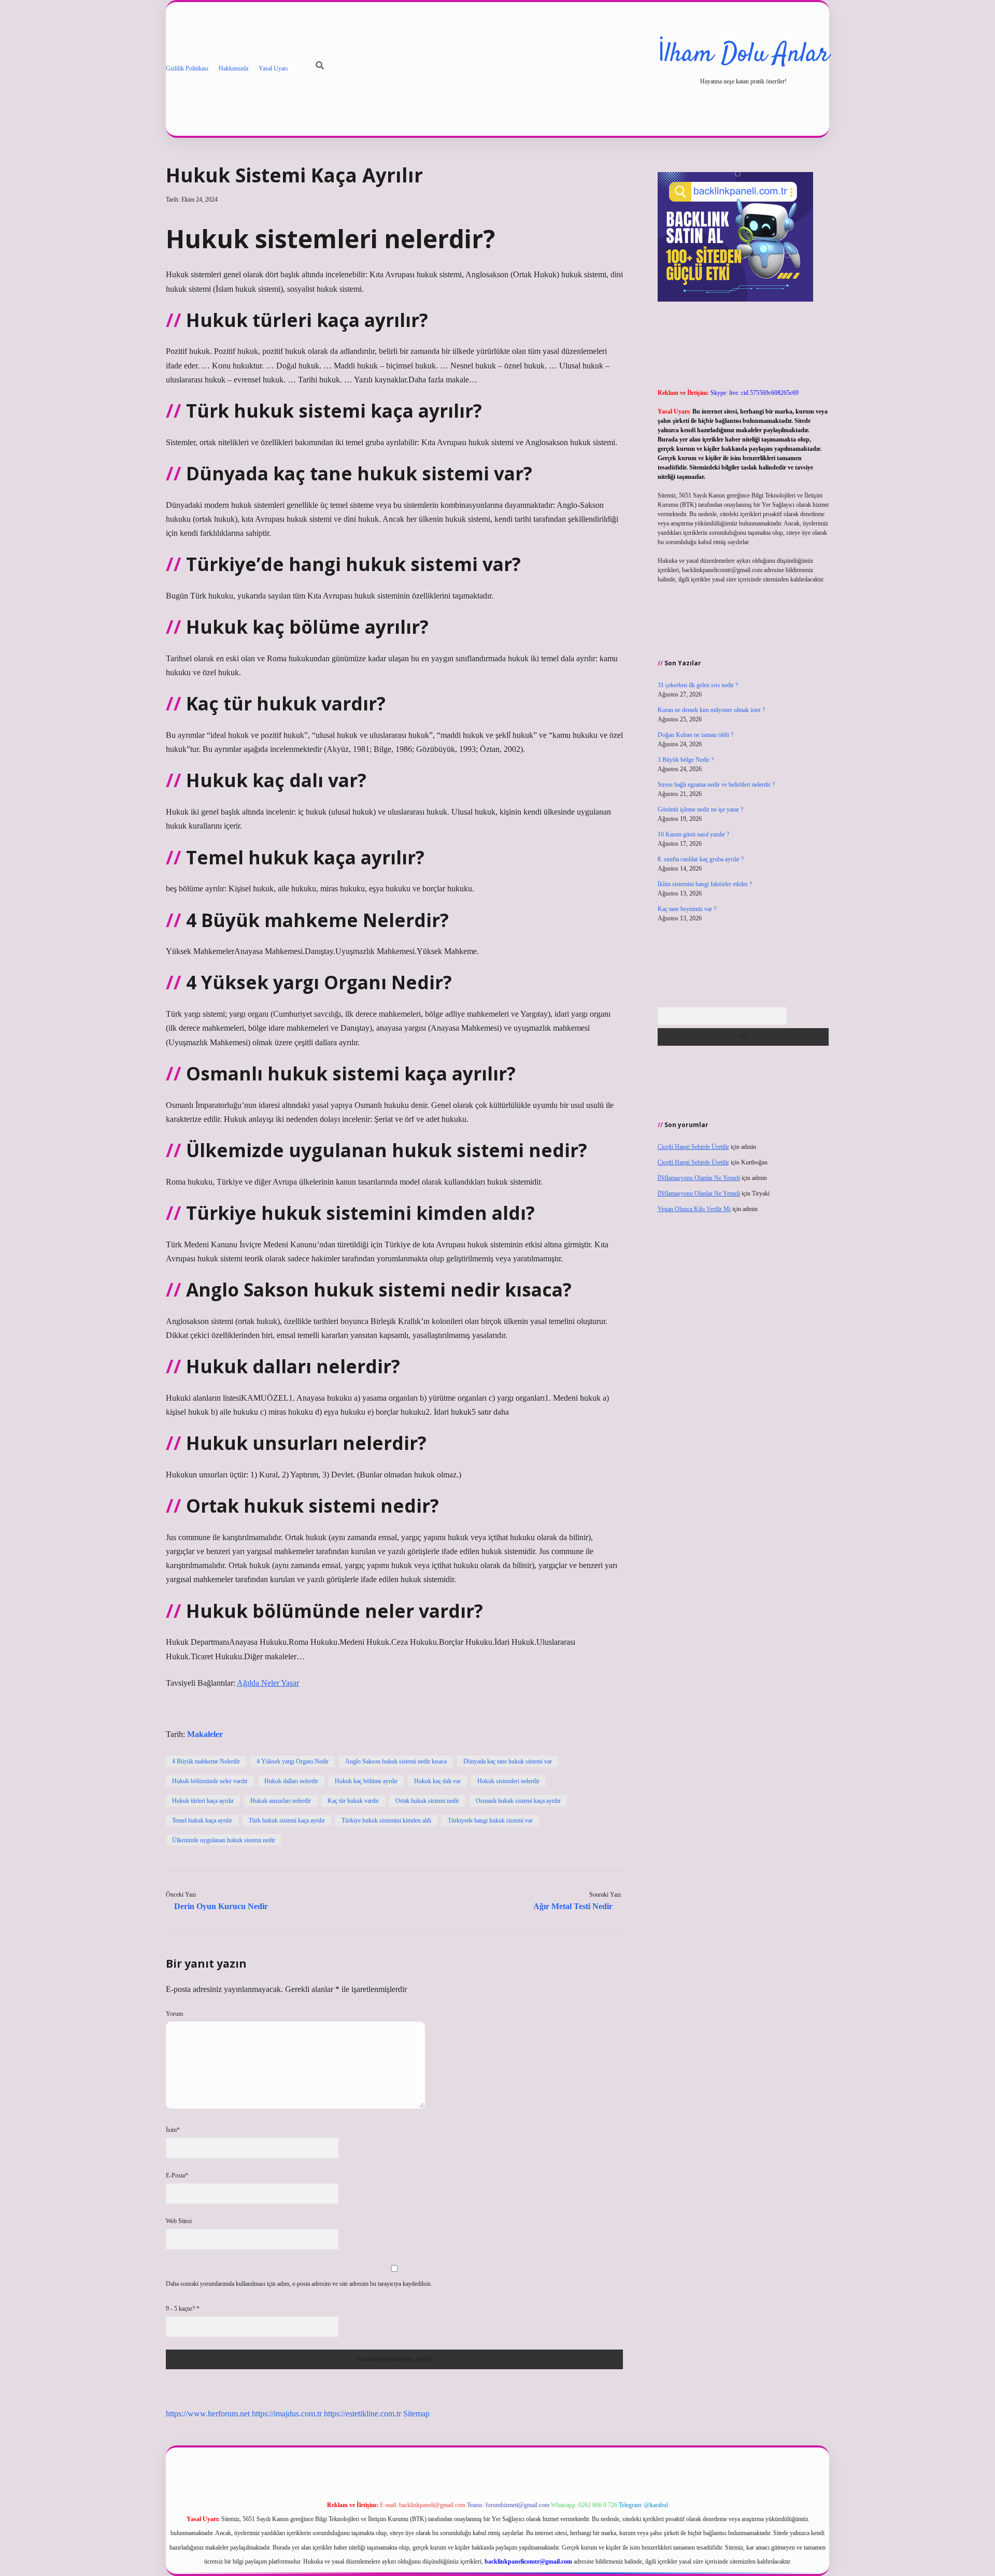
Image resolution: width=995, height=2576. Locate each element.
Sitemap (416, 2414)
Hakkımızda (233, 68)
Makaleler (205, 1734)
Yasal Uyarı (273, 68)
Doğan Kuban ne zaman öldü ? (695, 735)
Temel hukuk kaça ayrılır (202, 1820)
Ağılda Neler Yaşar (268, 1683)
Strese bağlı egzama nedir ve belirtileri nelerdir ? (716, 785)
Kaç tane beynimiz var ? (687, 909)
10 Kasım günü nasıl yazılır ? (693, 834)
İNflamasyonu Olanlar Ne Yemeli (699, 1178)
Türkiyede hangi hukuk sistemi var (490, 1820)
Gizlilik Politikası (187, 68)
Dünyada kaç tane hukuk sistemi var (508, 1761)
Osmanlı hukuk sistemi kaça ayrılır (518, 1801)
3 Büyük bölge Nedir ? (686, 760)
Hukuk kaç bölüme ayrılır (366, 1781)
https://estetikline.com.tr (363, 2414)
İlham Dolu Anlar (743, 55)
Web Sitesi (179, 2221)
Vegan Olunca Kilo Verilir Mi (694, 1209)
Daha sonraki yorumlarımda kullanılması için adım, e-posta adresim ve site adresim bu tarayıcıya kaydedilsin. (299, 2284)
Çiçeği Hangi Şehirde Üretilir (693, 1147)
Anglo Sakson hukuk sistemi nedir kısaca (396, 1761)
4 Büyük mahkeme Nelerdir (206, 1761)
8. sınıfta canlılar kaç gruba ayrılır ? (701, 859)
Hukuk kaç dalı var (437, 1781)
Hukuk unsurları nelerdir (281, 1801)
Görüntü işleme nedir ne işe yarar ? (700, 809)
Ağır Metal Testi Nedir (573, 1906)
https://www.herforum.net (208, 2414)
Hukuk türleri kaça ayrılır (203, 1801)
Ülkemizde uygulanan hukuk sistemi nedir (224, 1840)
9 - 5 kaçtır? (183, 2309)
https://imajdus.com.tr (287, 2414)
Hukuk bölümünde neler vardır (210, 1781)
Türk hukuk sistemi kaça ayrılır (287, 1820)
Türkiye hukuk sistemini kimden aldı (386, 1820)
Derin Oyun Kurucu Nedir (221, 1906)
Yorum (174, 2014)
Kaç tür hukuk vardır (353, 1801)
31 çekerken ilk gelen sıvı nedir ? (698, 685)
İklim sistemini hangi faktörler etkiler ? (705, 884)
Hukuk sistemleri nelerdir (508, 1781)
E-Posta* (177, 2175)
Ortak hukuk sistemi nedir (427, 1801)
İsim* (173, 2130)
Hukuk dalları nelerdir (291, 1781)
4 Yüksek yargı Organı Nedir (293, 1761)
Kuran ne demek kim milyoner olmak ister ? (711, 710)
